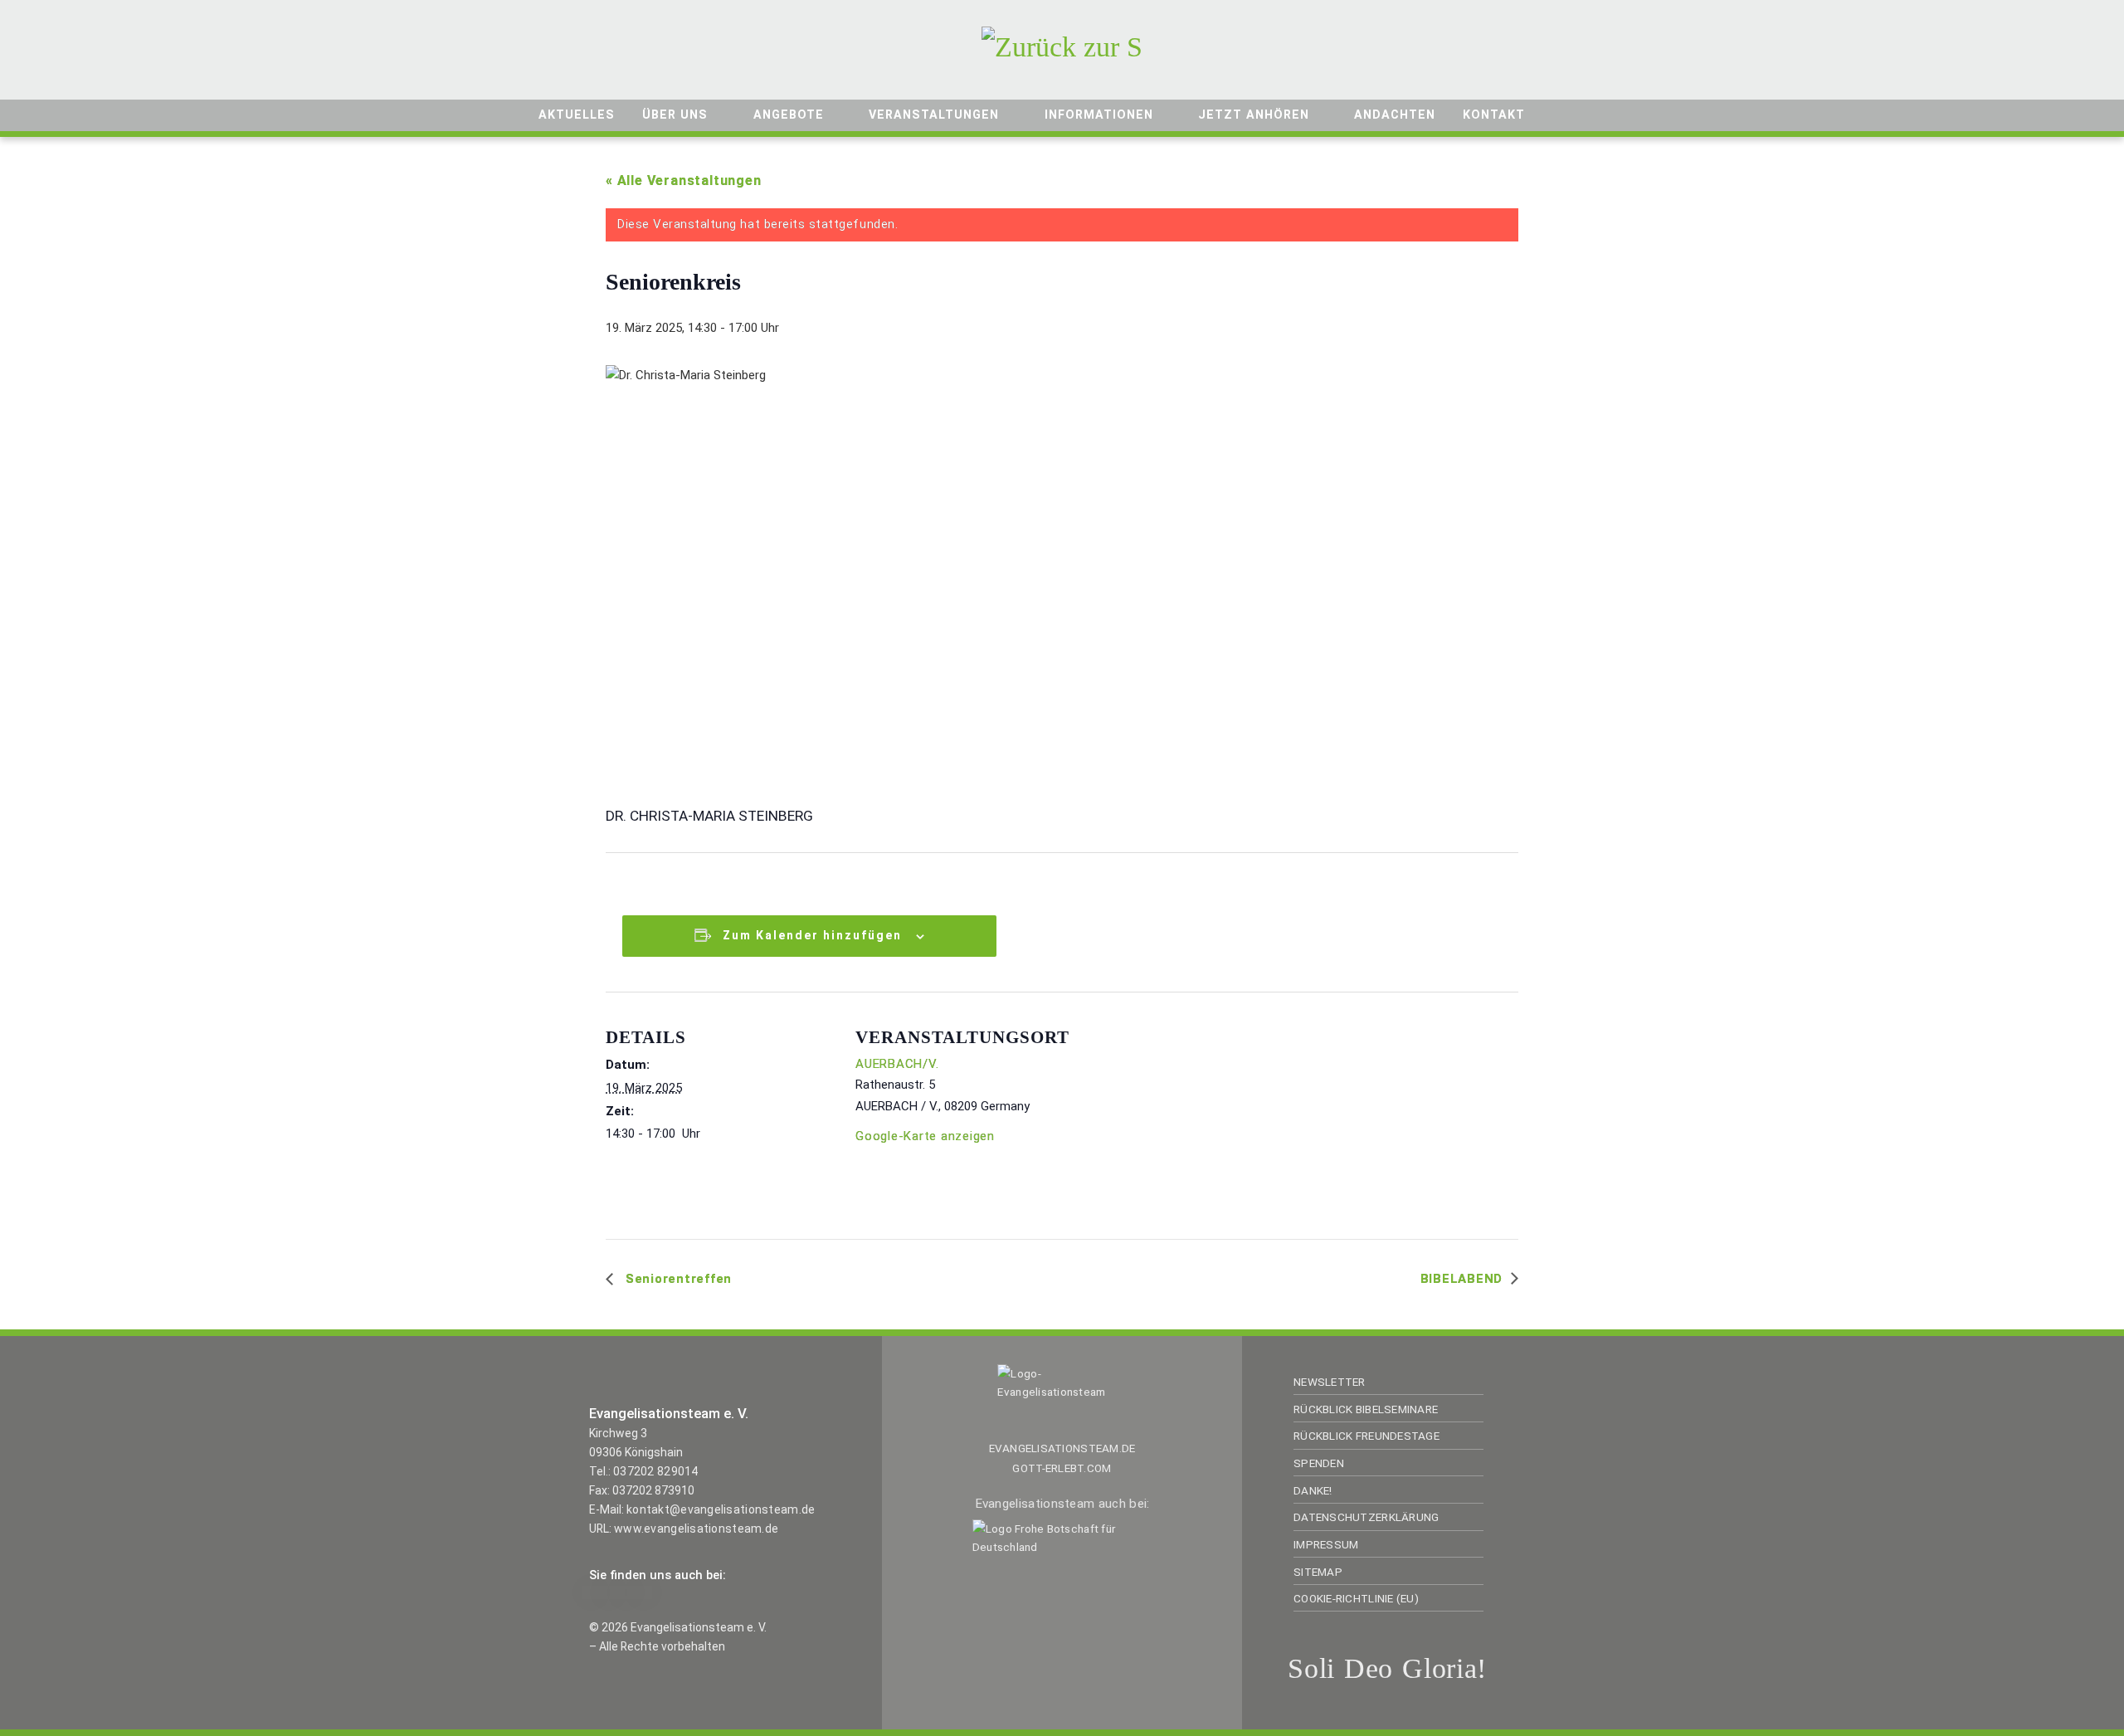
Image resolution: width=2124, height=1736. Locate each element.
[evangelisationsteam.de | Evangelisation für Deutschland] (1062, 44)
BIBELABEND (1462, 1279)
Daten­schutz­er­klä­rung (1366, 1517)
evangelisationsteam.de (1062, 1448)
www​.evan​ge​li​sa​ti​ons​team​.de (696, 1529)
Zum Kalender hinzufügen (812, 935)
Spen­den (1319, 1463)
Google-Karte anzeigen (925, 1136)
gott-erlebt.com (1062, 1468)
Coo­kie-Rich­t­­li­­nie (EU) (1356, 1598)
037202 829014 (656, 1471)
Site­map (1318, 1572)
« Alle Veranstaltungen (684, 180)
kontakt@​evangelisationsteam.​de (721, 1509)
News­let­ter (1330, 1382)
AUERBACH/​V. (897, 1064)
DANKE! (1313, 1490)
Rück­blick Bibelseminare (1366, 1409)
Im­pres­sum (1326, 1544)
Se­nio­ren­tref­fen (677, 1279)
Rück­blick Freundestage (1366, 1436)
